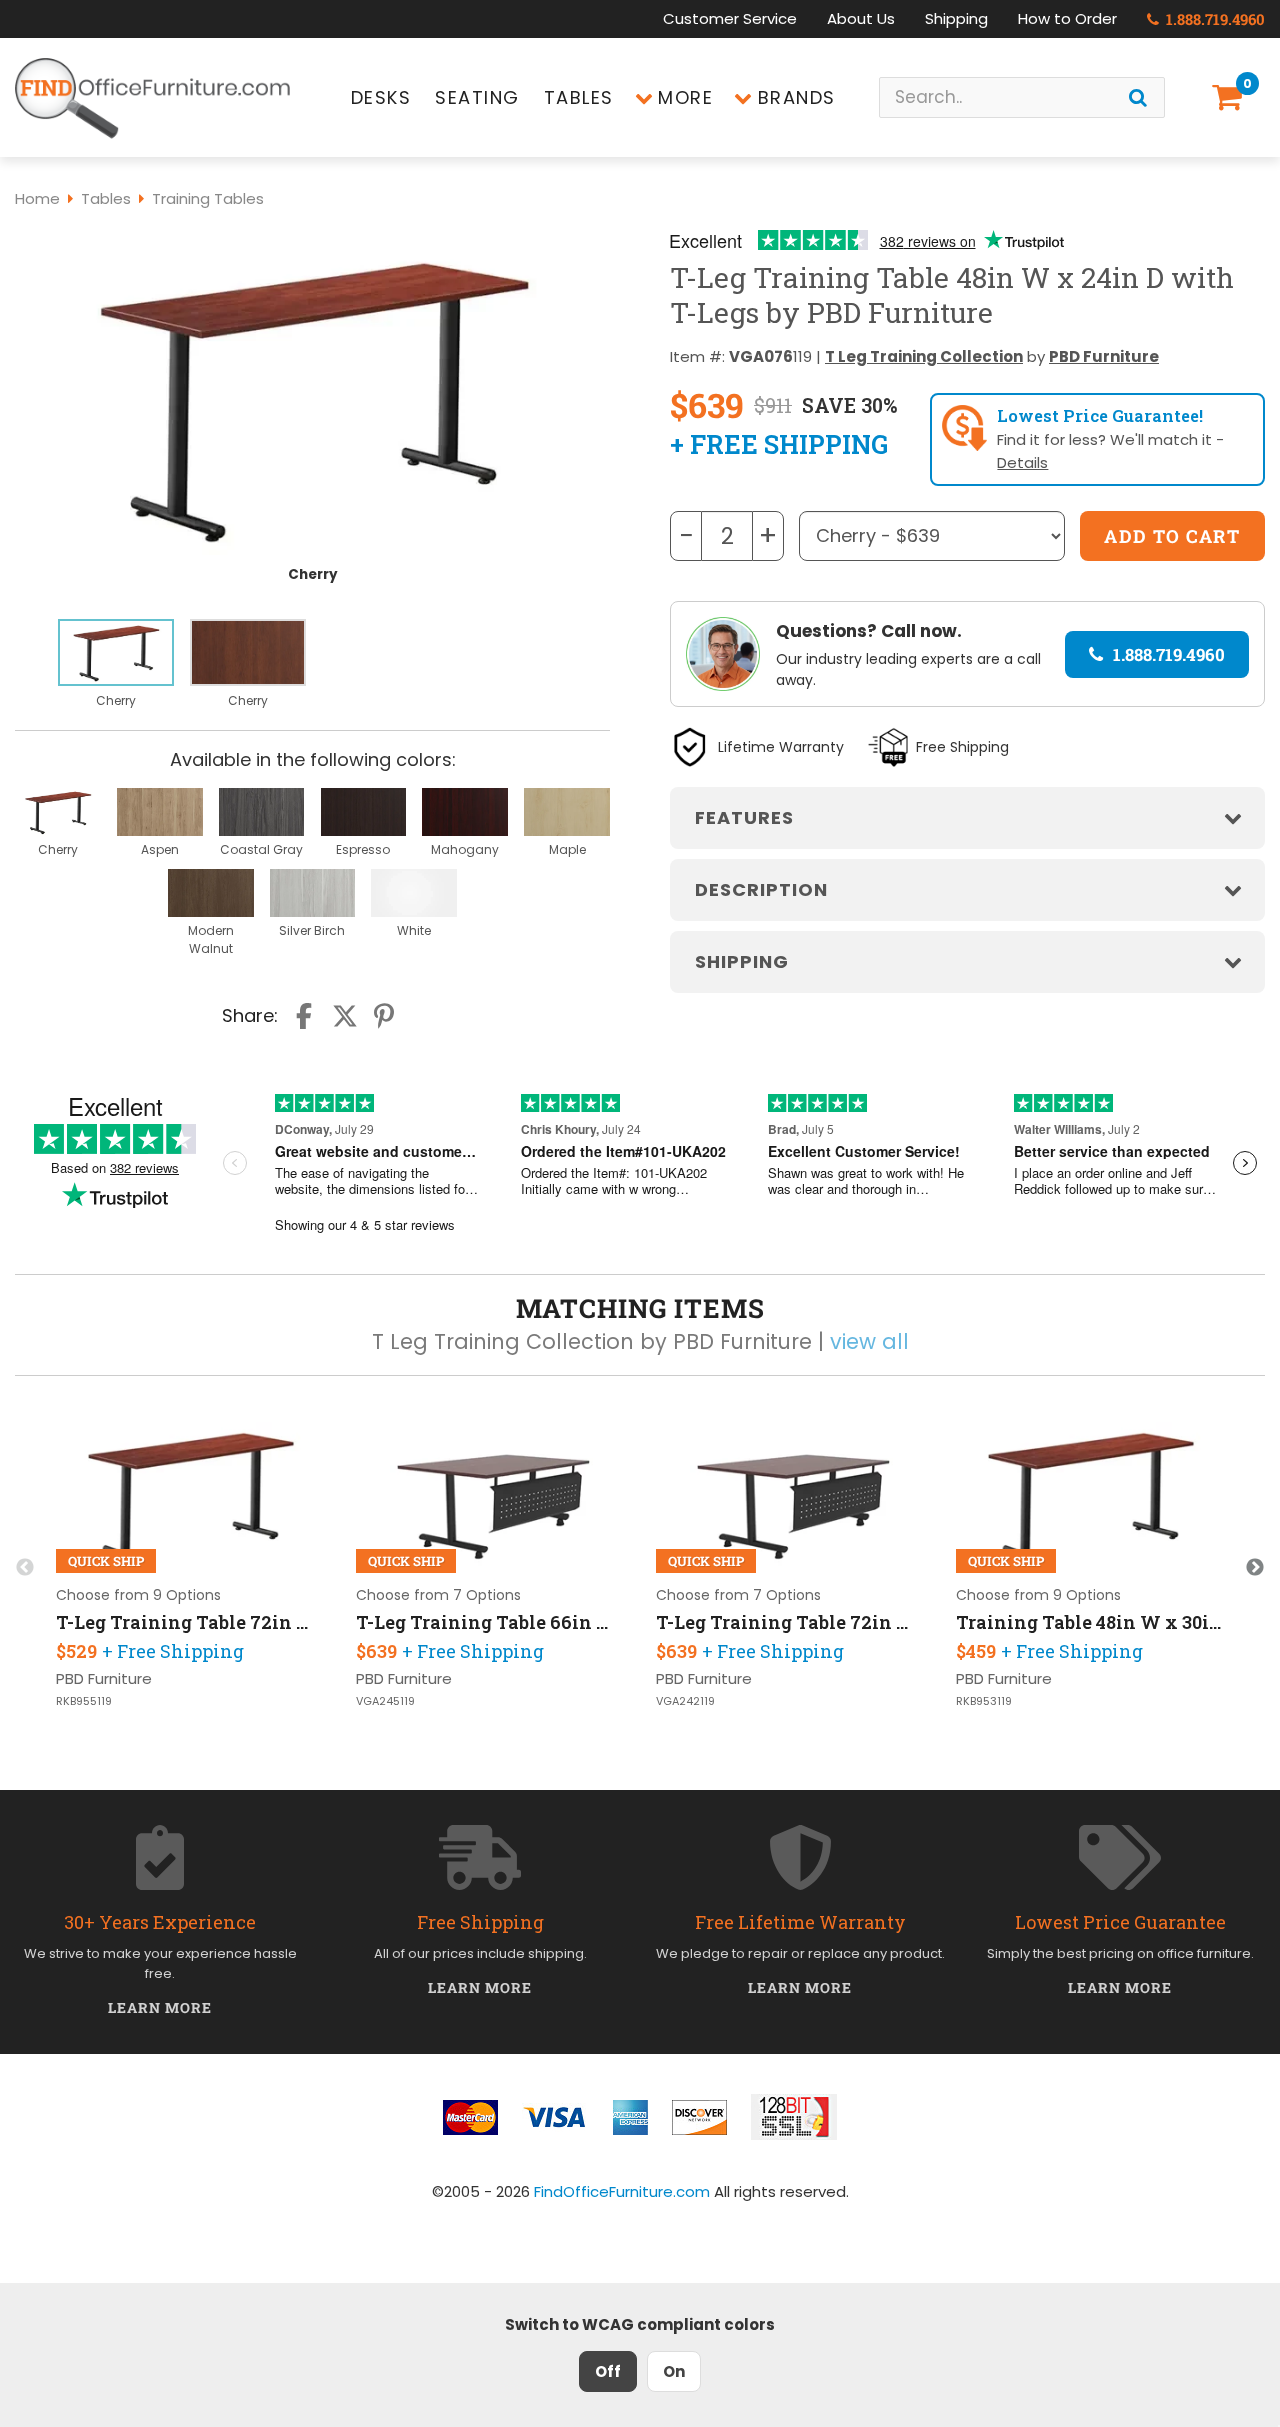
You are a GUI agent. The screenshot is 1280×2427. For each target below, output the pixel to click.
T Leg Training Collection (924, 356)
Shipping (956, 18)
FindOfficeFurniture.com (622, 2191)
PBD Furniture (1104, 356)
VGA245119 (385, 1701)
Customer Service (730, 18)
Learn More (160, 2007)
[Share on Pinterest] (385, 1016)
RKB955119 (84, 1701)
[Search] (1138, 97)
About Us (861, 18)
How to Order (1067, 18)
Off (608, 2371)
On (674, 2371)
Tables (579, 97)
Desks (381, 97)
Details (1022, 462)
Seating (477, 97)
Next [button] (1255, 1568)
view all (869, 1341)
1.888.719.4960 (1213, 19)
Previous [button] (25, 1568)
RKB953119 (984, 1701)
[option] (116, 665)
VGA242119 (685, 1701)
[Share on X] (345, 1016)
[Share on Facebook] (306, 1016)
